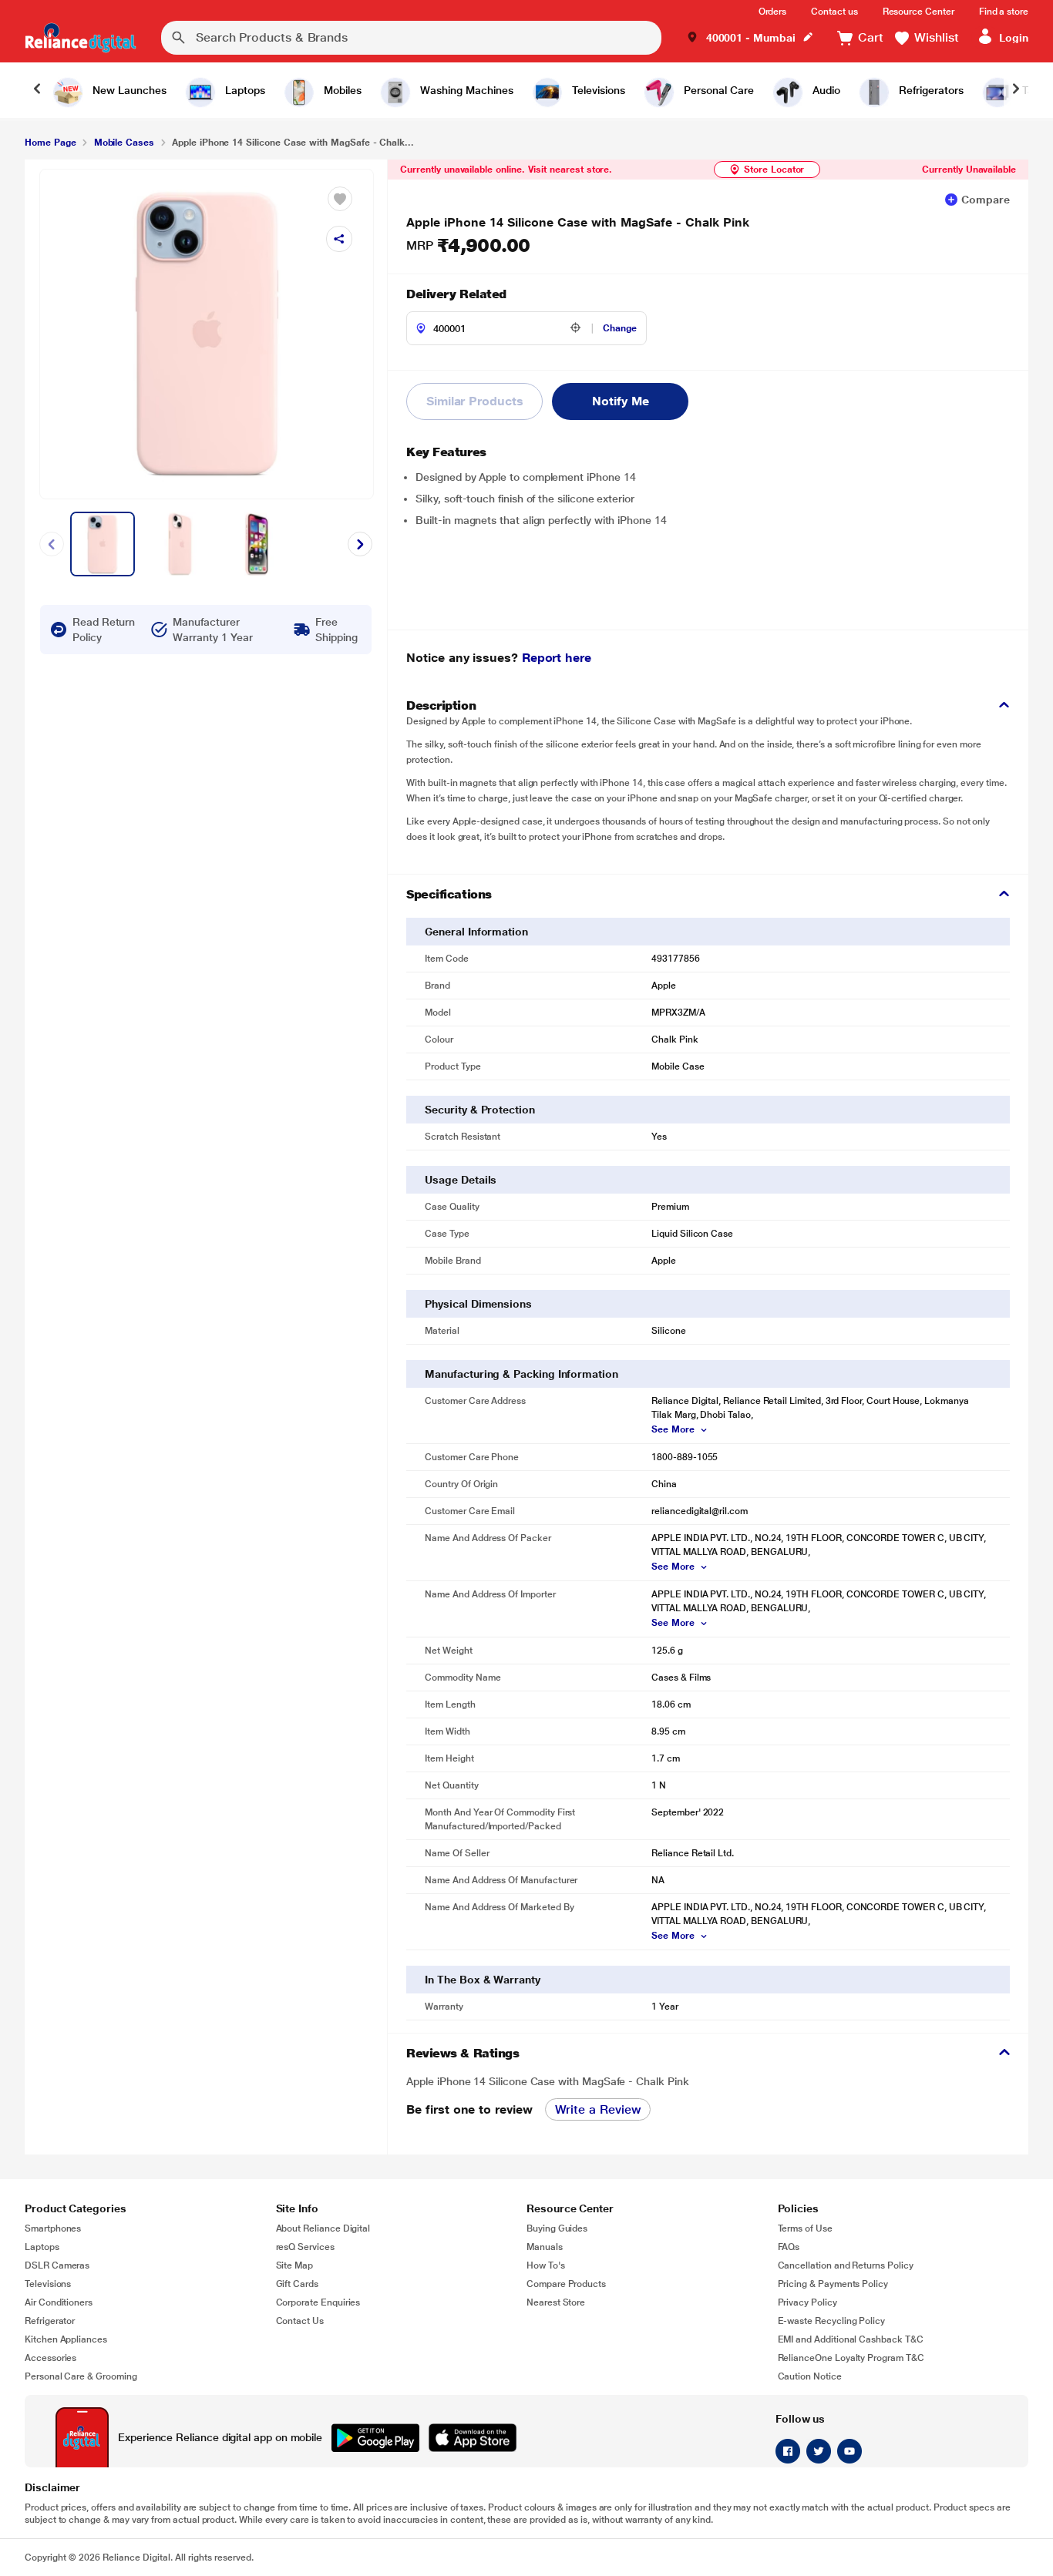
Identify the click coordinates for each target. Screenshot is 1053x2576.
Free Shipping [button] (336, 630)
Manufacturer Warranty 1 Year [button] (212, 630)
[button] (750, 38)
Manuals (545, 2247)
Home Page (50, 143)
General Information (476, 932)
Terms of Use (805, 2228)
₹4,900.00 (468, 246)
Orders (773, 12)
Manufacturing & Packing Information (521, 1374)
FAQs (789, 2247)
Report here (557, 658)
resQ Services (305, 2247)
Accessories (50, 2358)
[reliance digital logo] (81, 38)
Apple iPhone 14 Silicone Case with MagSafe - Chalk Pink (578, 222)
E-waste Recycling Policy (832, 2321)
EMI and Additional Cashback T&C (851, 2339)
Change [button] (620, 328)
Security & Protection (480, 1110)
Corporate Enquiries (318, 2302)
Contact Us (300, 2321)
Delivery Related (456, 294)
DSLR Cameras (57, 2265)
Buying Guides (557, 2228)
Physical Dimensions (478, 1304)
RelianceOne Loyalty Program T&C (851, 2358)
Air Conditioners (59, 2302)
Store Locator (774, 170)
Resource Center (918, 12)
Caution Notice (810, 2376)
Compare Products (566, 2284)
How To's (546, 2265)
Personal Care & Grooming (81, 2376)
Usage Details (461, 1180)
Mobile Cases (124, 143)
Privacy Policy (807, 2302)
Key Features (446, 452)
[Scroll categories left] (37, 90)
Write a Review (598, 2109)
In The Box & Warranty (483, 1980)
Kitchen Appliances (66, 2339)
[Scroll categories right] (1016, 90)
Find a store (1004, 12)
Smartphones (53, 2228)
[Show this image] (103, 544)
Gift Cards (297, 2284)
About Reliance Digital (323, 2228)
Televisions (48, 2284)
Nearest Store (556, 2302)
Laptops (42, 2247)
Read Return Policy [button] (104, 630)
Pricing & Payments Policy (833, 2284)
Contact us (834, 12)
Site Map (295, 2265)
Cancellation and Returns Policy (846, 2265)
